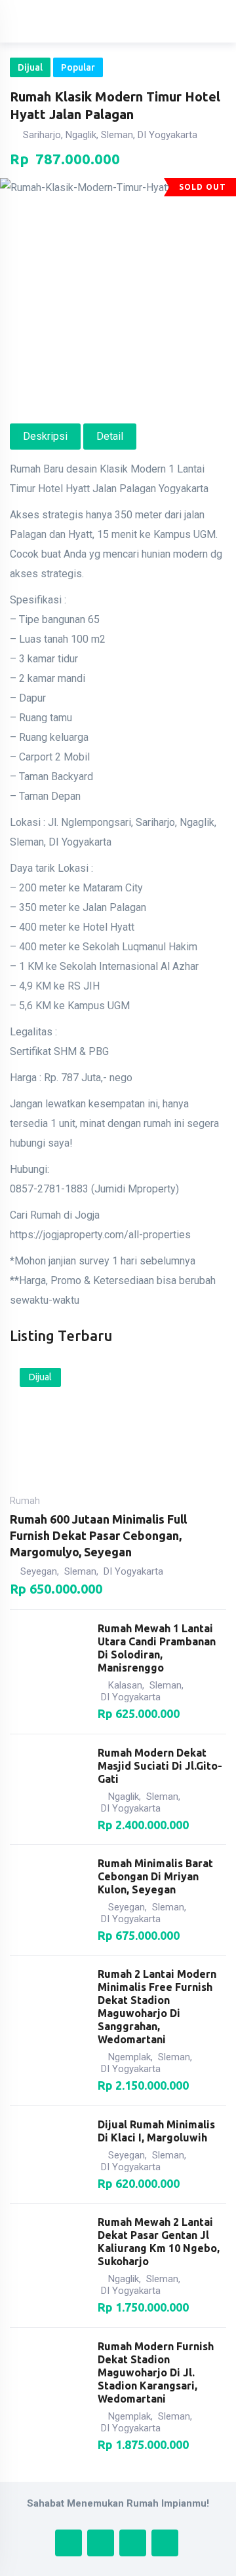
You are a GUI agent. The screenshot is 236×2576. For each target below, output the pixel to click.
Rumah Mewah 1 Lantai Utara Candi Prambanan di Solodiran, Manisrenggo (157, 1648)
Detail (110, 436)
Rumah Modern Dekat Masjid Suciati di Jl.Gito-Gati (160, 1766)
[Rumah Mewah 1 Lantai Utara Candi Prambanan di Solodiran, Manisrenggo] (48, 1672)
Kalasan (125, 1685)
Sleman (80, 1571)
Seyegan (39, 1571)
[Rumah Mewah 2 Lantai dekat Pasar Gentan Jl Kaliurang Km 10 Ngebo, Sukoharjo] (48, 2265)
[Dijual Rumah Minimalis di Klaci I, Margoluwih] (48, 2155)
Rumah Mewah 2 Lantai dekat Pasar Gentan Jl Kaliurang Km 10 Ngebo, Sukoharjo (159, 2242)
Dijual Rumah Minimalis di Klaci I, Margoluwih (156, 2131)
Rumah (25, 1501)
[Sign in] (167, 22)
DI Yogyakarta (133, 1571)
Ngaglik (124, 1797)
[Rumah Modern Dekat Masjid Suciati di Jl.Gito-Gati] (48, 1789)
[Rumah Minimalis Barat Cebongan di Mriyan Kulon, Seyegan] (48, 1900)
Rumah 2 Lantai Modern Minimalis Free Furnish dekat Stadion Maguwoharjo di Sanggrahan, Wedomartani (157, 2007)
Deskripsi (45, 436)
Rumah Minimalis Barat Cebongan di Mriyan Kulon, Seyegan (155, 1876)
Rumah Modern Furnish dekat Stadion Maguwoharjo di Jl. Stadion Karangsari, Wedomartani (156, 2372)
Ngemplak (129, 2057)
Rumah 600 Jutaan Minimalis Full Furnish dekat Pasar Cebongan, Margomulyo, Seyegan (98, 1535)
